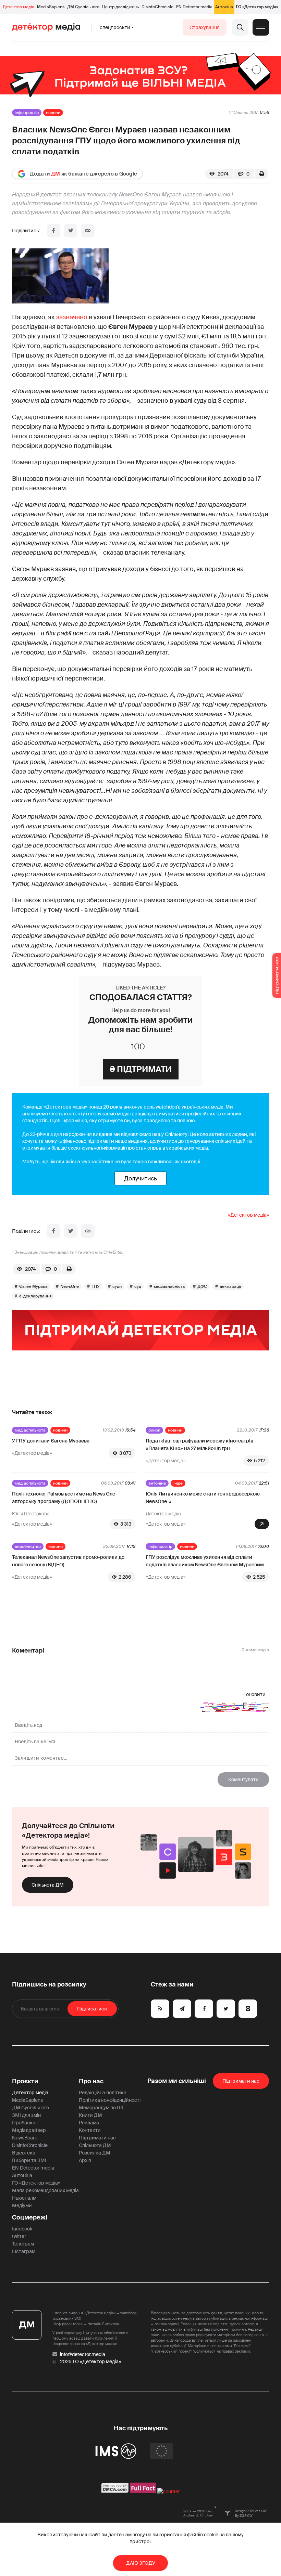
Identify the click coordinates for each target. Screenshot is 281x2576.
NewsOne (70, 1286)
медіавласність (169, 1286)
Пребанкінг (25, 2123)
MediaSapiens (51, 7)
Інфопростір (27, 113)
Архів (85, 2160)
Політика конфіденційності (110, 2100)
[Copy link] (88, 231)
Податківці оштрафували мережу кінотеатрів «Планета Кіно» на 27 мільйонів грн (199, 1445)
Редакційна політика (103, 2093)
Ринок (154, 1430)
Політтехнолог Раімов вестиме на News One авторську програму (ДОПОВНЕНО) (64, 1498)
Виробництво (28, 1546)
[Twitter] (71, 231)
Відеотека (24, 2153)
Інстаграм (24, 2251)
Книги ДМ (90, 2115)
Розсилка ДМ (95, 2153)
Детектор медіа (19, 7)
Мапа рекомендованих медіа (45, 2190)
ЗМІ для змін (26, 2115)
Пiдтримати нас (241, 2081)
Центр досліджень (120, 7)
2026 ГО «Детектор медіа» (90, 2361)
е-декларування (35, 1296)
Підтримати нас (97, 2138)
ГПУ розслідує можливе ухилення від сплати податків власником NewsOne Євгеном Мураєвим (205, 1561)
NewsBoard (25, 2138)
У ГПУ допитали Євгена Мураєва (51, 1441)
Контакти (90, 2130)
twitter (19, 2236)
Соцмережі (30, 2217)
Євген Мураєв (33, 1286)
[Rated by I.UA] (169, 2491)
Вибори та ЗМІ (29, 2160)
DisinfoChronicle (157, 7)
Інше (178, 1483)
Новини (53, 113)
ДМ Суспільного (83, 7)
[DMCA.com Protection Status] (115, 2491)
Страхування (205, 27)
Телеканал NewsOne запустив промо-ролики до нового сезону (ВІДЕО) (68, 1561)
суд (138, 1286)
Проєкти (25, 2081)
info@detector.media (83, 2354)
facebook (22, 2229)
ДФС (202, 1286)
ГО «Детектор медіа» (257, 7)
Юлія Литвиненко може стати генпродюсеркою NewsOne (203, 1498)
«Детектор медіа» (248, 1215)
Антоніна (224, 7)
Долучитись (140, 1178)
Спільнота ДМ (48, 1885)
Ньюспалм (24, 2198)
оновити (256, 1694)
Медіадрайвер (29, 2130)
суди (117, 1286)
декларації (230, 1286)
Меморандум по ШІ (101, 2108)
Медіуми (22, 2205)
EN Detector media (194, 7)
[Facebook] (53, 231)
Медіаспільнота (30, 1430)
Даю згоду (141, 2563)
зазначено (72, 317)
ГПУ (96, 1286)
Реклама (89, 2123)
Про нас (91, 2081)
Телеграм (23, 2244)
